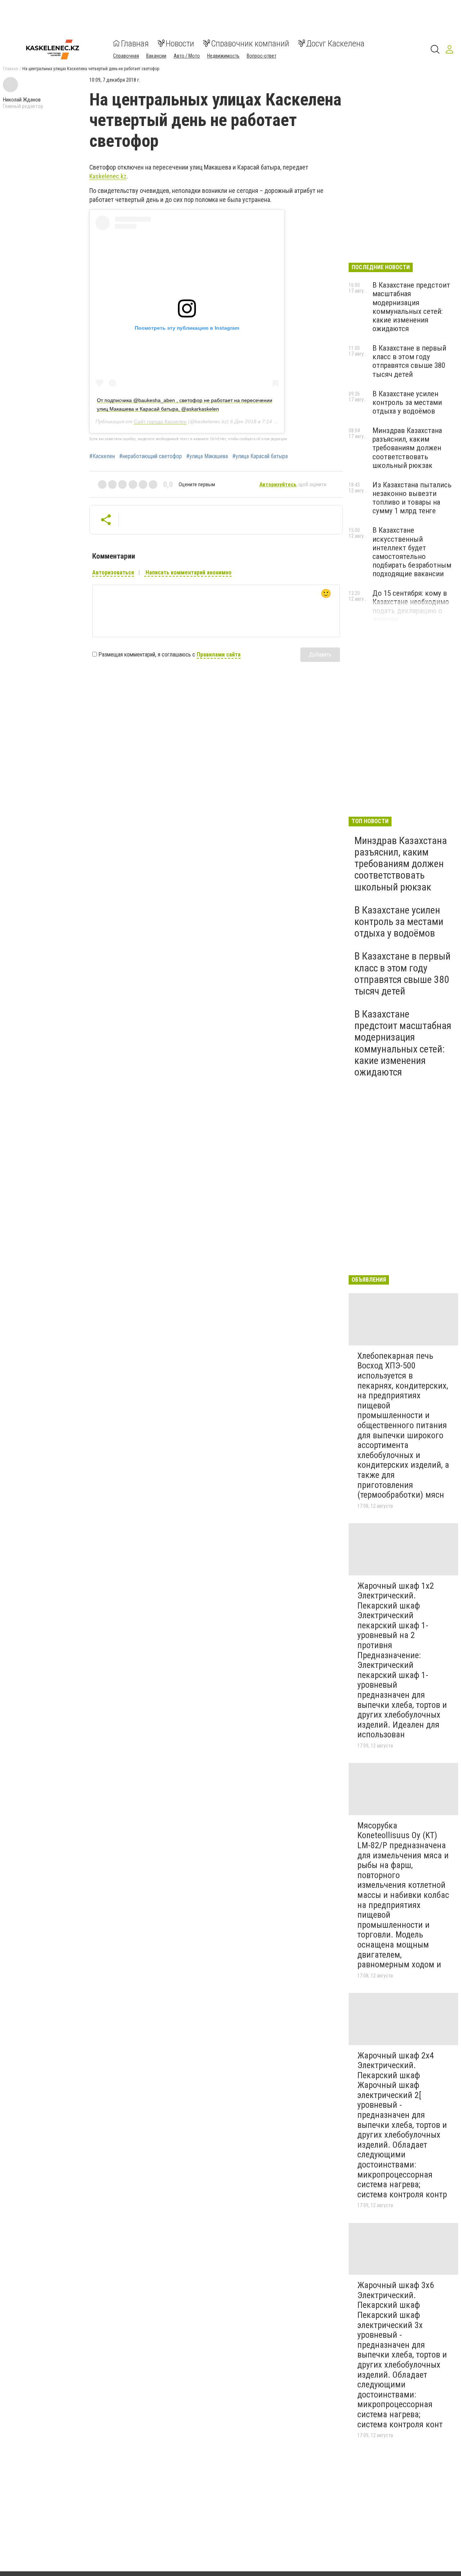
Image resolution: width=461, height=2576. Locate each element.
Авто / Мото (187, 55)
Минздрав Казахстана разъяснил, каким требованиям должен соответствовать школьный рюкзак (407, 448)
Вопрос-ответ (261, 55)
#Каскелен (102, 456)
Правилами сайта (219, 655)
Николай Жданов (22, 100)
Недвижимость (223, 55)
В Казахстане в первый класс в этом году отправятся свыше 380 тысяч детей (409, 361)
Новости (180, 43)
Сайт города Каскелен (160, 421)
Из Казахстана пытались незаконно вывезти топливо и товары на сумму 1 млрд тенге (412, 498)
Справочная (126, 55)
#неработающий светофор (151, 456)
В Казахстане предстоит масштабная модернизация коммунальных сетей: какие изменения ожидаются (411, 307)
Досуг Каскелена (335, 43)
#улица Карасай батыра (260, 456)
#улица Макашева (207, 456)
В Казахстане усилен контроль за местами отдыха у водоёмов (407, 402)
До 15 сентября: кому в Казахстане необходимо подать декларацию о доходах (411, 606)
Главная (135, 43)
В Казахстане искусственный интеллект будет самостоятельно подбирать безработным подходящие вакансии (412, 552)
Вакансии (156, 55)
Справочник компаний (250, 43)
